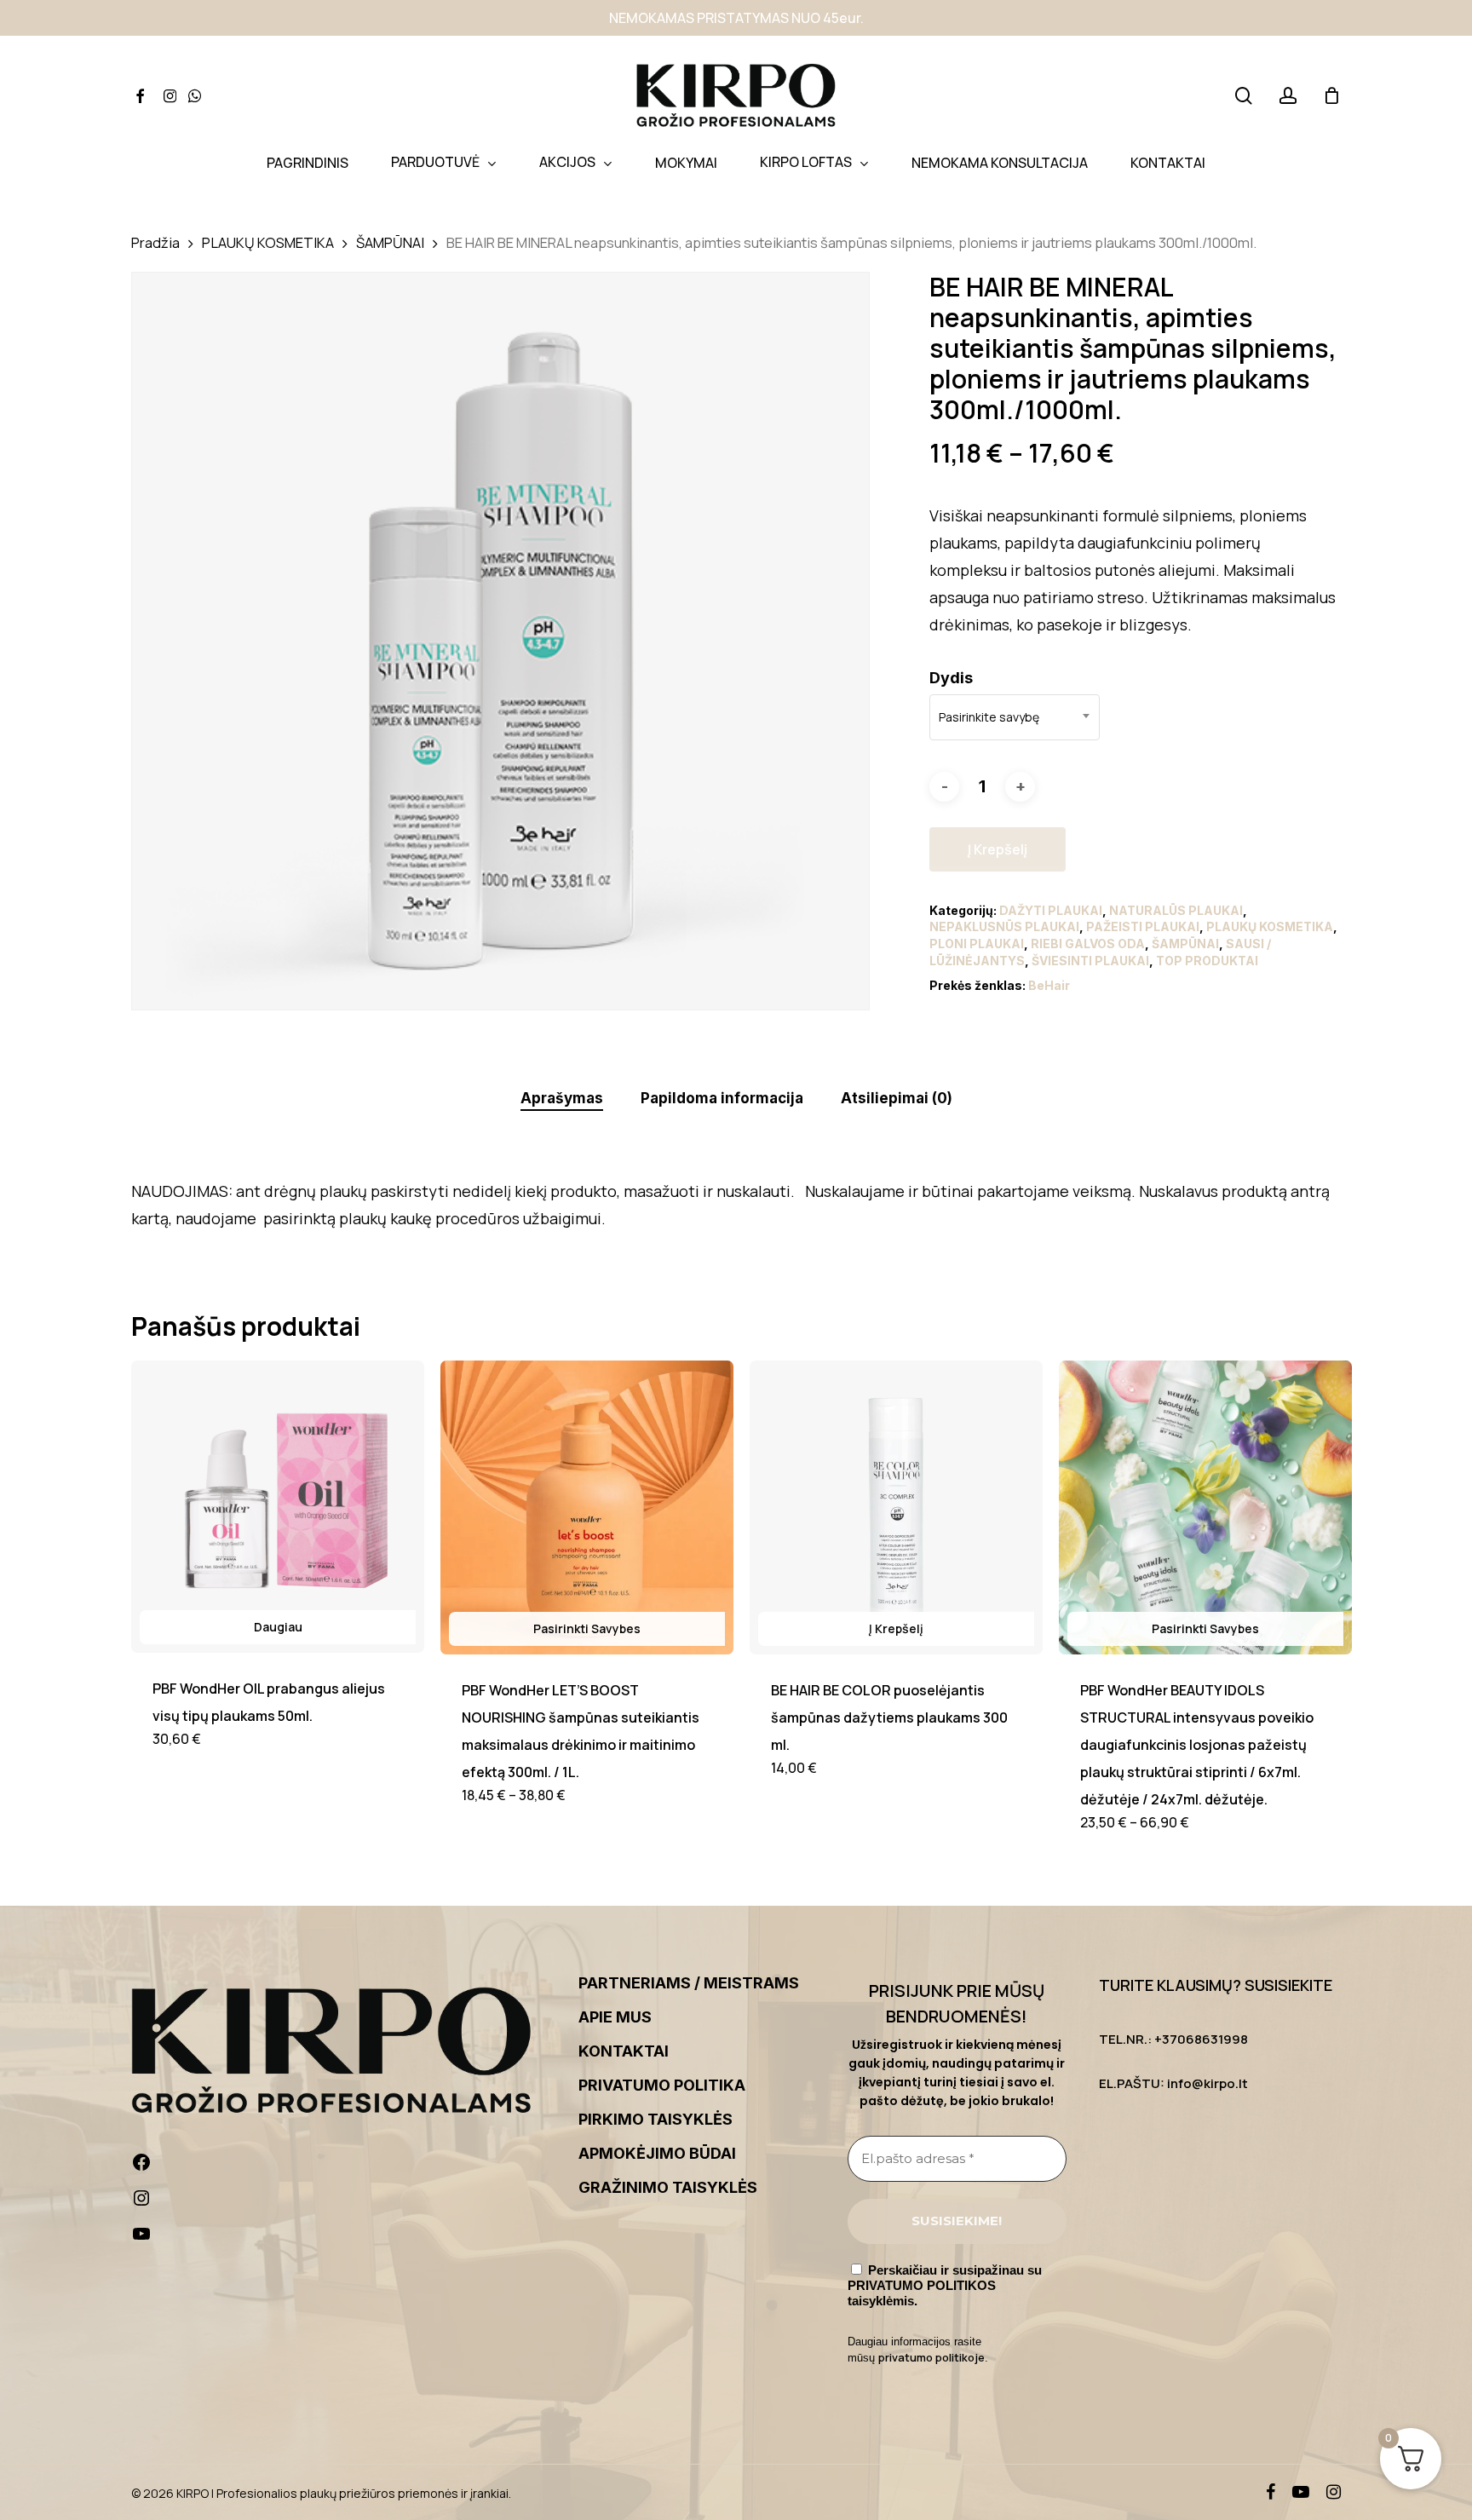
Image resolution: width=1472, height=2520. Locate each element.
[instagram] (1334, 2492)
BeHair (1049, 985)
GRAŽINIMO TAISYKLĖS (668, 2187)
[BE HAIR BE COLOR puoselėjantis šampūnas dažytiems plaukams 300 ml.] (896, 1507)
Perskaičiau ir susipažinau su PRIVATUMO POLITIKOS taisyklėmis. (945, 2285)
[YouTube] (343, 2238)
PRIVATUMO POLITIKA (662, 2085)
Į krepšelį (998, 849)
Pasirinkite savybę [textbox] (989, 717)
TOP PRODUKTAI (1207, 961)
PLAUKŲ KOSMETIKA (268, 242)
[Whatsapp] (195, 96)
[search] (1244, 96)
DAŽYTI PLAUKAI (1051, 910)
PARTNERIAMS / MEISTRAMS (689, 1983)
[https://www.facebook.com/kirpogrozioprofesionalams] (343, 2166)
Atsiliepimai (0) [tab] (897, 1098)
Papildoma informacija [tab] (722, 1098)
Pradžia (155, 242)
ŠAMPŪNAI (390, 242)
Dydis (951, 678)
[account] (1288, 96)
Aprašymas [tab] (562, 1098)
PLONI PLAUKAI (977, 944)
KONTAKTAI (624, 2051)
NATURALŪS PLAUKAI (1176, 910)
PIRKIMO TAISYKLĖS (655, 2119)
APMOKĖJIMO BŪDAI (657, 2153)
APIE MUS (615, 2017)
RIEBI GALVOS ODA (1088, 944)
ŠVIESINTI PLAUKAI (1090, 961)
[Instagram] (170, 96)
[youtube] (1301, 2492)
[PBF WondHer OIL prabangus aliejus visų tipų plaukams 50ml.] (278, 1507)
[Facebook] (140, 96)
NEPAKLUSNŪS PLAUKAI (1004, 926)
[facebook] (1271, 2492)
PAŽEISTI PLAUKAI (1143, 926)
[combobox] (1015, 717)
